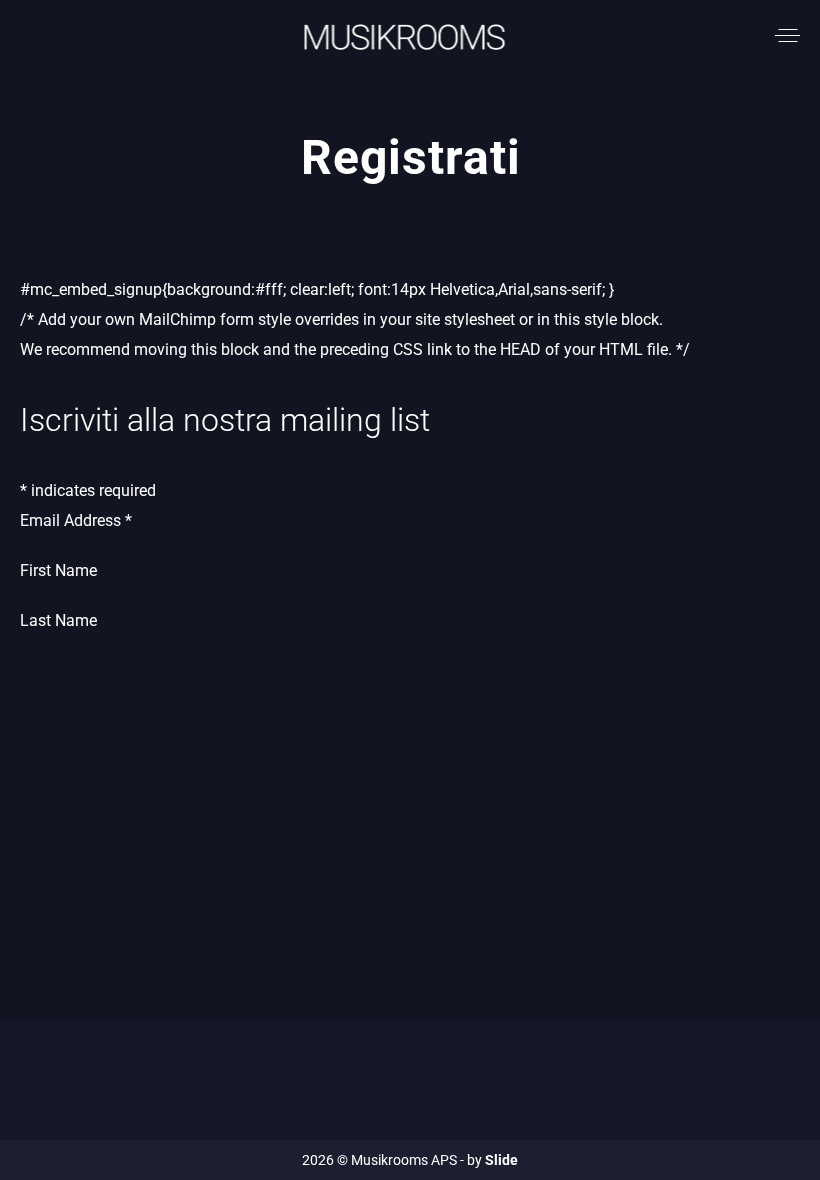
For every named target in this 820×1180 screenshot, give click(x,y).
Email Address (76, 520)
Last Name (58, 620)
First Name (58, 570)
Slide (501, 1160)
